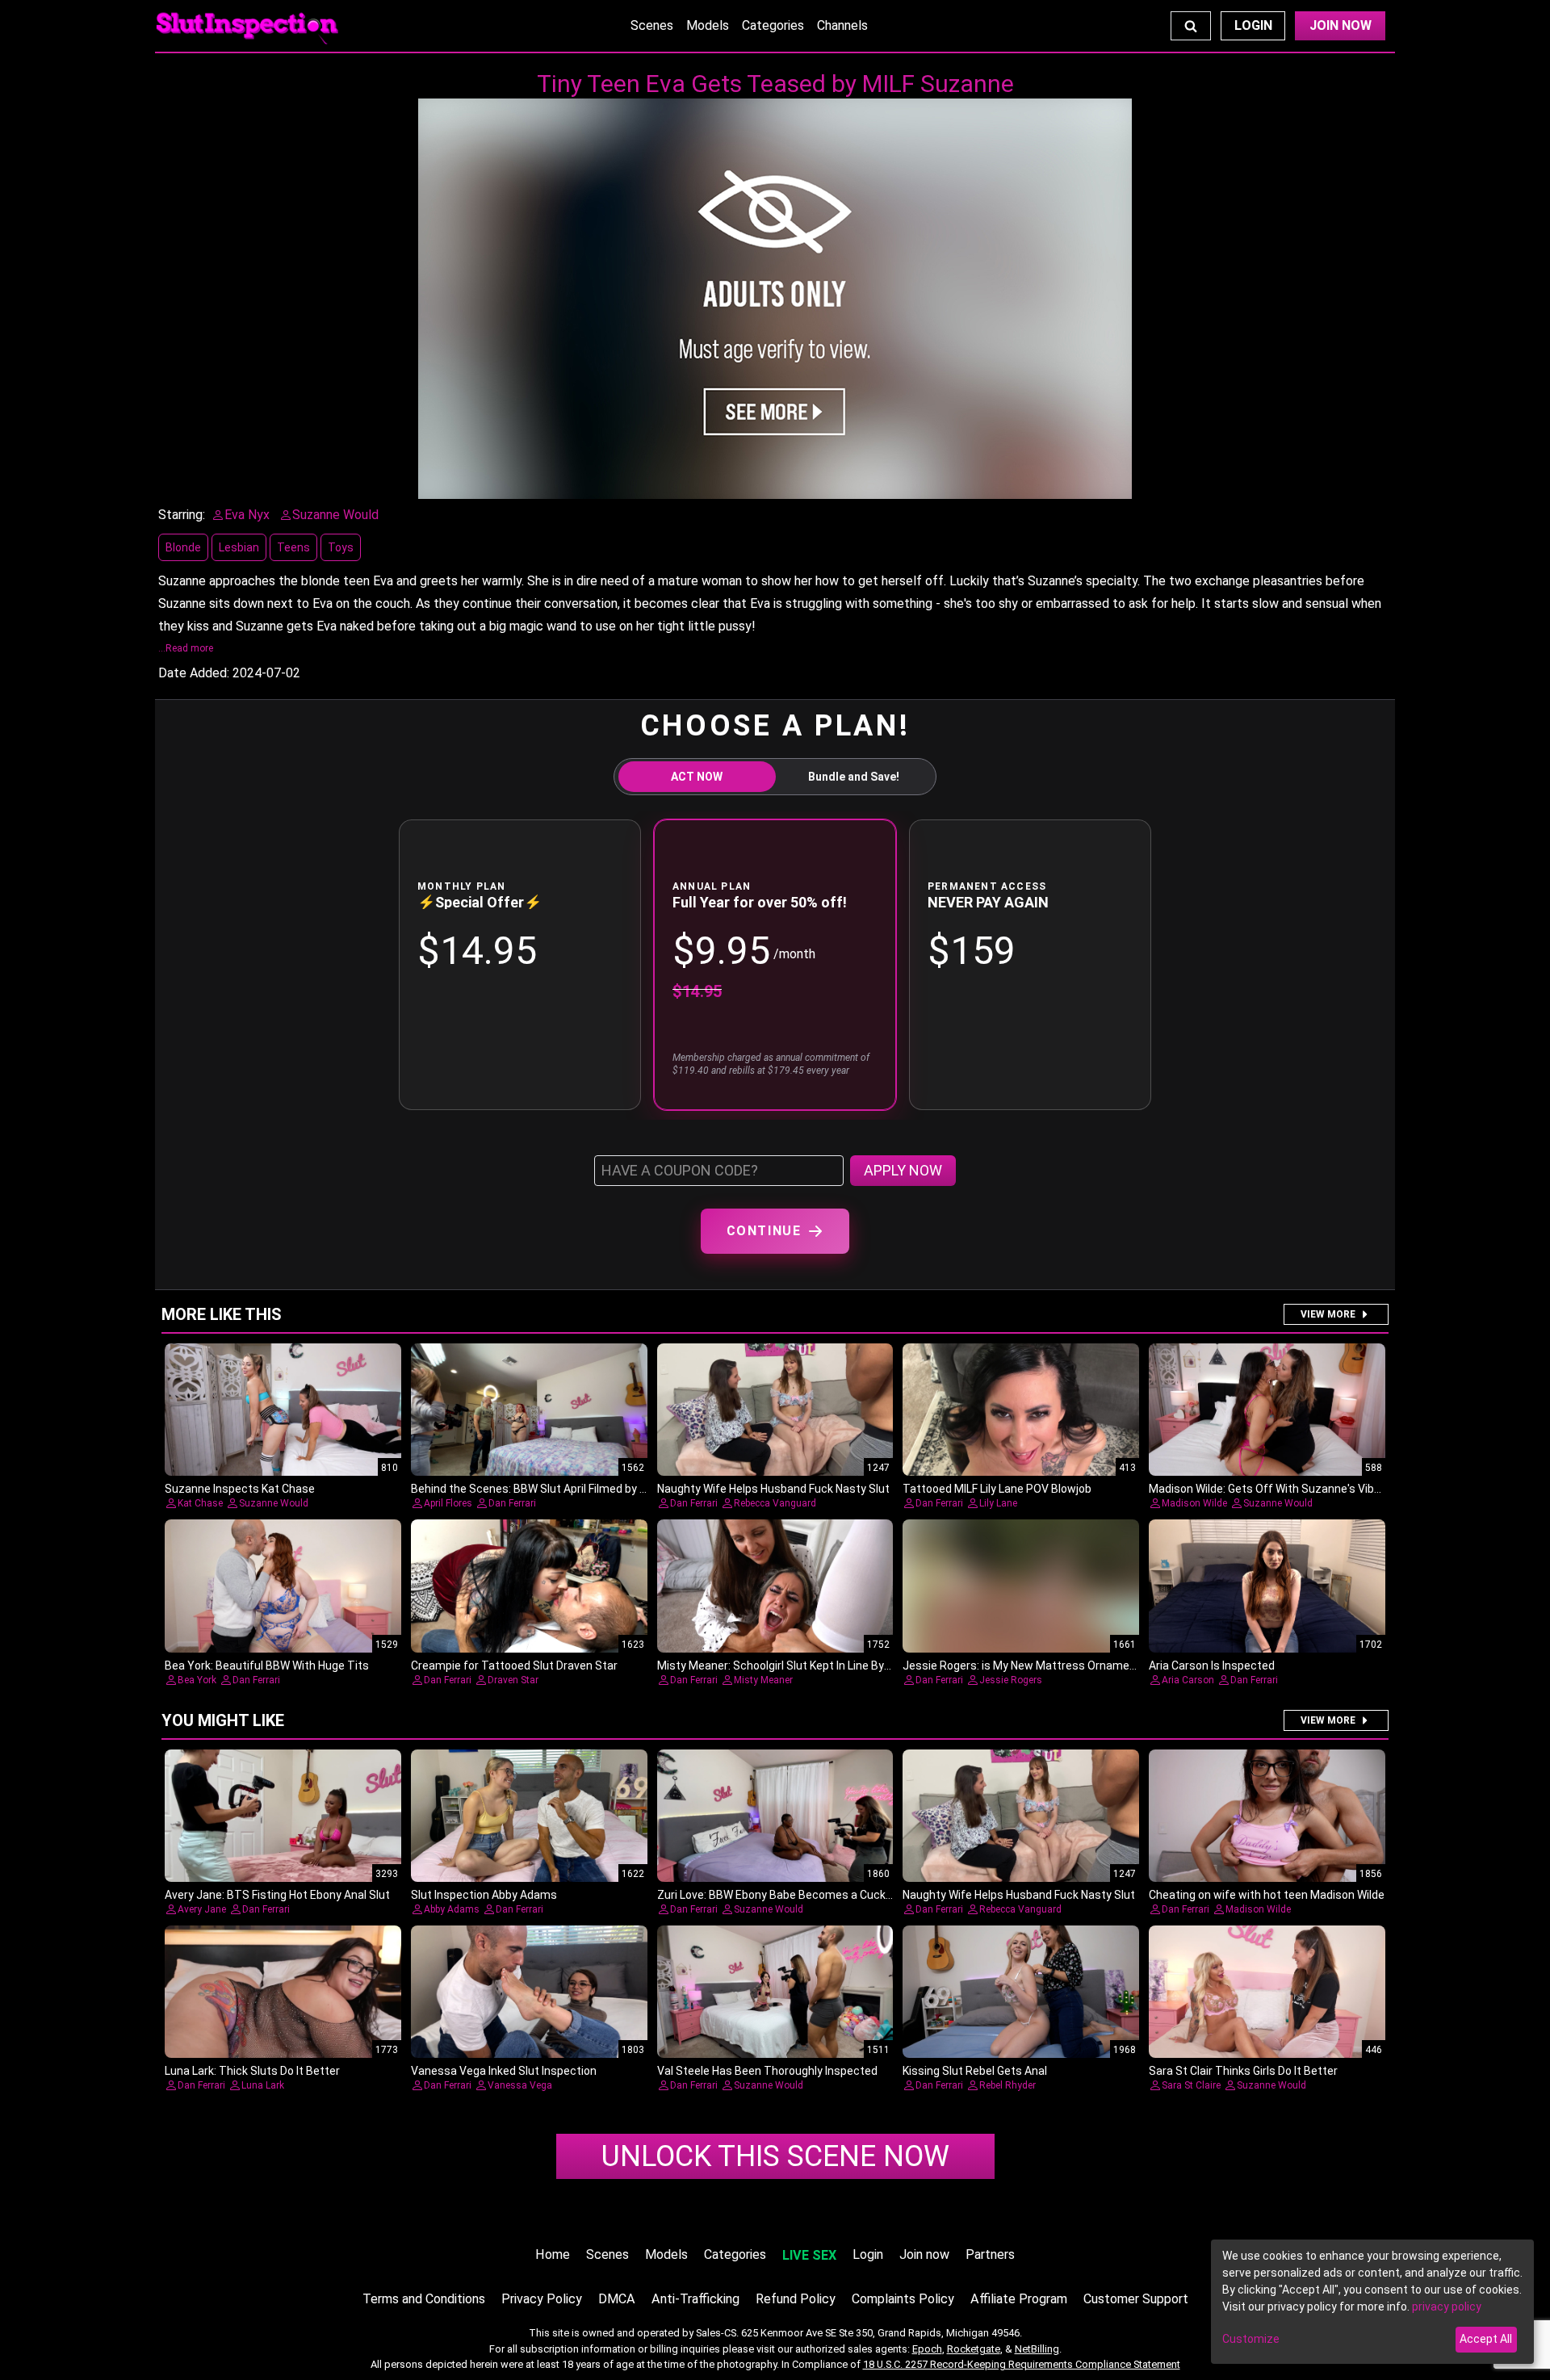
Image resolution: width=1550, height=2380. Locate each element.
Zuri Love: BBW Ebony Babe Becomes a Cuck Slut (783, 1895)
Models (708, 25)
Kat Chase (200, 1503)
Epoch (927, 2349)
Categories (773, 25)
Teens (293, 547)
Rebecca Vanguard (775, 1503)
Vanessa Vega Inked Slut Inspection (504, 2071)
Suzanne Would (274, 1503)
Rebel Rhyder (1007, 2085)
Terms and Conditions (424, 2299)
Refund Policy (796, 2299)
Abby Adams (452, 1909)
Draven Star (513, 1680)
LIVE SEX (809, 2255)
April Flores (448, 1503)
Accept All (1486, 2339)
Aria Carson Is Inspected (1212, 1666)
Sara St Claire (1191, 2085)
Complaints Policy (903, 2299)
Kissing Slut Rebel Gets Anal (975, 2071)
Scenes (652, 25)
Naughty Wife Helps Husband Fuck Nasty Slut (773, 1489)
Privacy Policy (542, 2299)
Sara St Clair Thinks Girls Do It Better (1243, 2071)
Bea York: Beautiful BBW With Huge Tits (267, 1666)
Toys (341, 547)
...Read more (186, 648)
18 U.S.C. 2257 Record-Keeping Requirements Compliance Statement (1022, 2364)
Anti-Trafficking (695, 2299)
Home (553, 2254)
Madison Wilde (1194, 1503)
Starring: (182, 515)
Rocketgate (974, 2349)
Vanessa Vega (520, 2085)
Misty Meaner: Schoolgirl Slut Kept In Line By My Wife (792, 1666)
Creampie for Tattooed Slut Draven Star (514, 1666)
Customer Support (1136, 2299)
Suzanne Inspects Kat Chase (240, 1489)
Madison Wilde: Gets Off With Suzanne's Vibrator (1274, 1489)
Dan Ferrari (512, 1503)
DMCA (617, 2299)
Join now (924, 2254)
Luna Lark (263, 2085)
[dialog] (1372, 2302)
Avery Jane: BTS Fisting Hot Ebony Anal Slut (277, 1895)
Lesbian (239, 547)
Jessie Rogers (1011, 1680)
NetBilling (1037, 2349)
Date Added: (194, 673)
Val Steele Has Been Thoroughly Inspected (767, 2071)
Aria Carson (1188, 1680)
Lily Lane (998, 1503)
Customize (1251, 2339)
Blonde (183, 547)
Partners (990, 2254)
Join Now (1341, 25)
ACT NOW (697, 777)
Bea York (197, 1680)
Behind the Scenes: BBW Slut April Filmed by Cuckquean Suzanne (578, 1489)
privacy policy (1447, 2307)
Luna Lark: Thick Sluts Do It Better (252, 2071)
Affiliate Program (1019, 2299)
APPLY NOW (903, 1170)
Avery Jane (202, 1909)
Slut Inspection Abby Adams (484, 1895)
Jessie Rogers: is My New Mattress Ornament (1022, 1666)
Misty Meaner (763, 1680)
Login (1253, 25)
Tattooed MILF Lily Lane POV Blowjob (997, 1489)
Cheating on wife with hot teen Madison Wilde (1267, 1895)
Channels (842, 25)
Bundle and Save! (854, 777)
